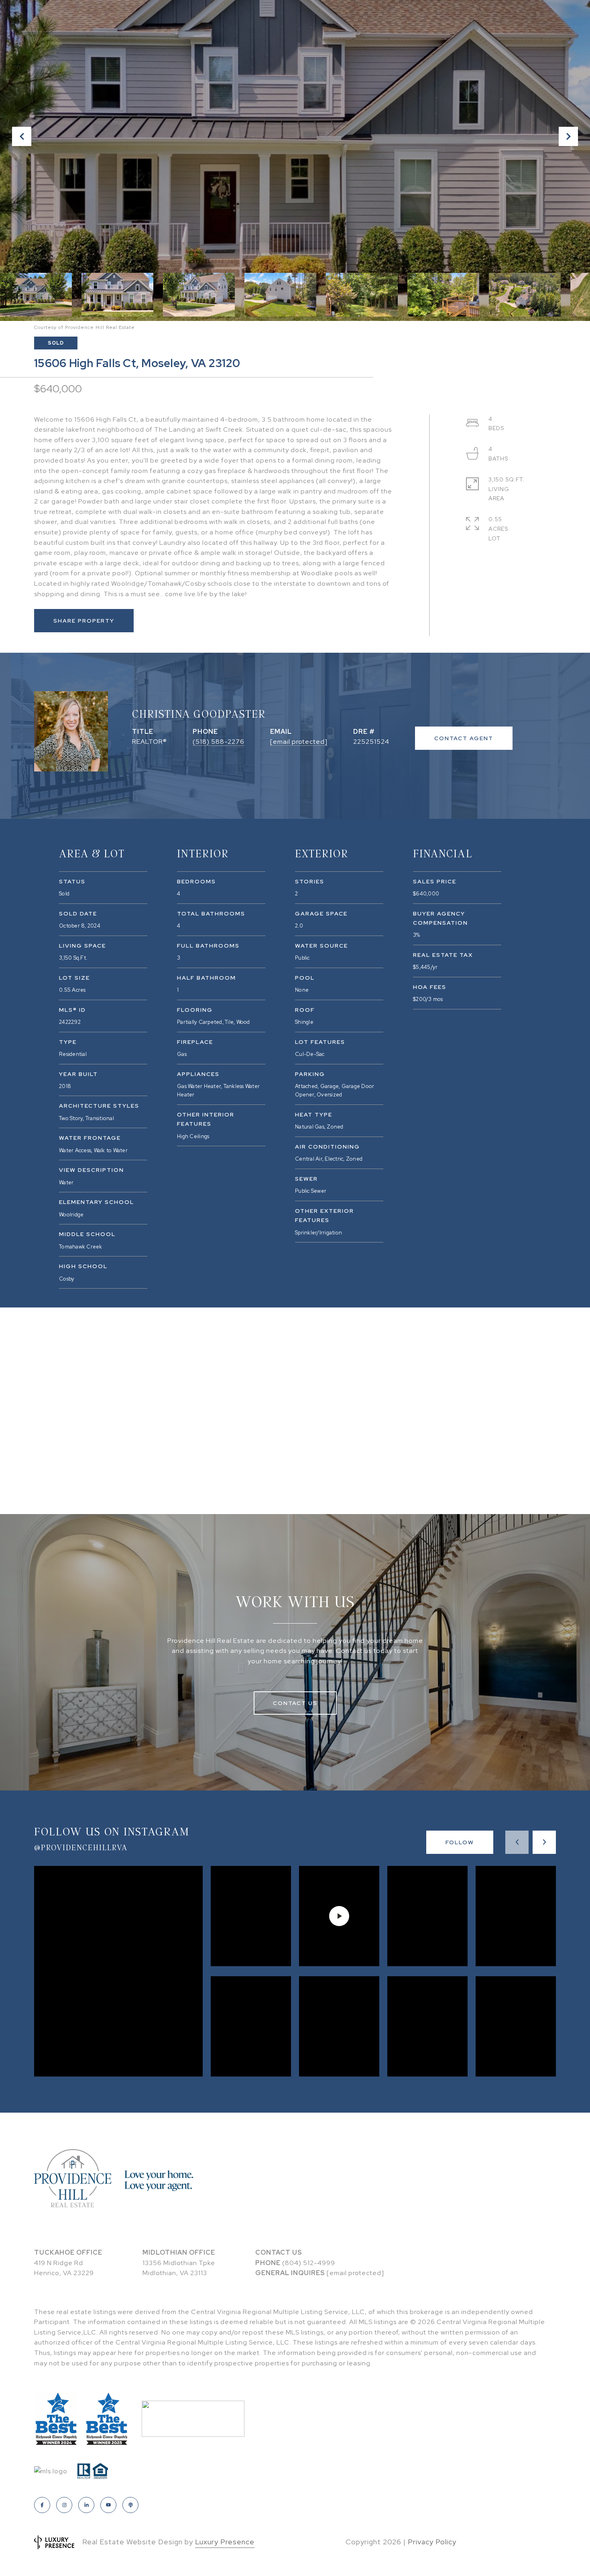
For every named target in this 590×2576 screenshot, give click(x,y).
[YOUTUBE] (108, 2505)
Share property (84, 621)
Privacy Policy (432, 2542)
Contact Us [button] (295, 1703)
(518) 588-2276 (219, 742)
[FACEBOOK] (42, 2505)
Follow (460, 1842)
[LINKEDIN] (86, 2505)
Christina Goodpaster (199, 714)
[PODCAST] (130, 2505)
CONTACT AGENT (464, 738)
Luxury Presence (225, 2542)
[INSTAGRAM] (64, 2505)
